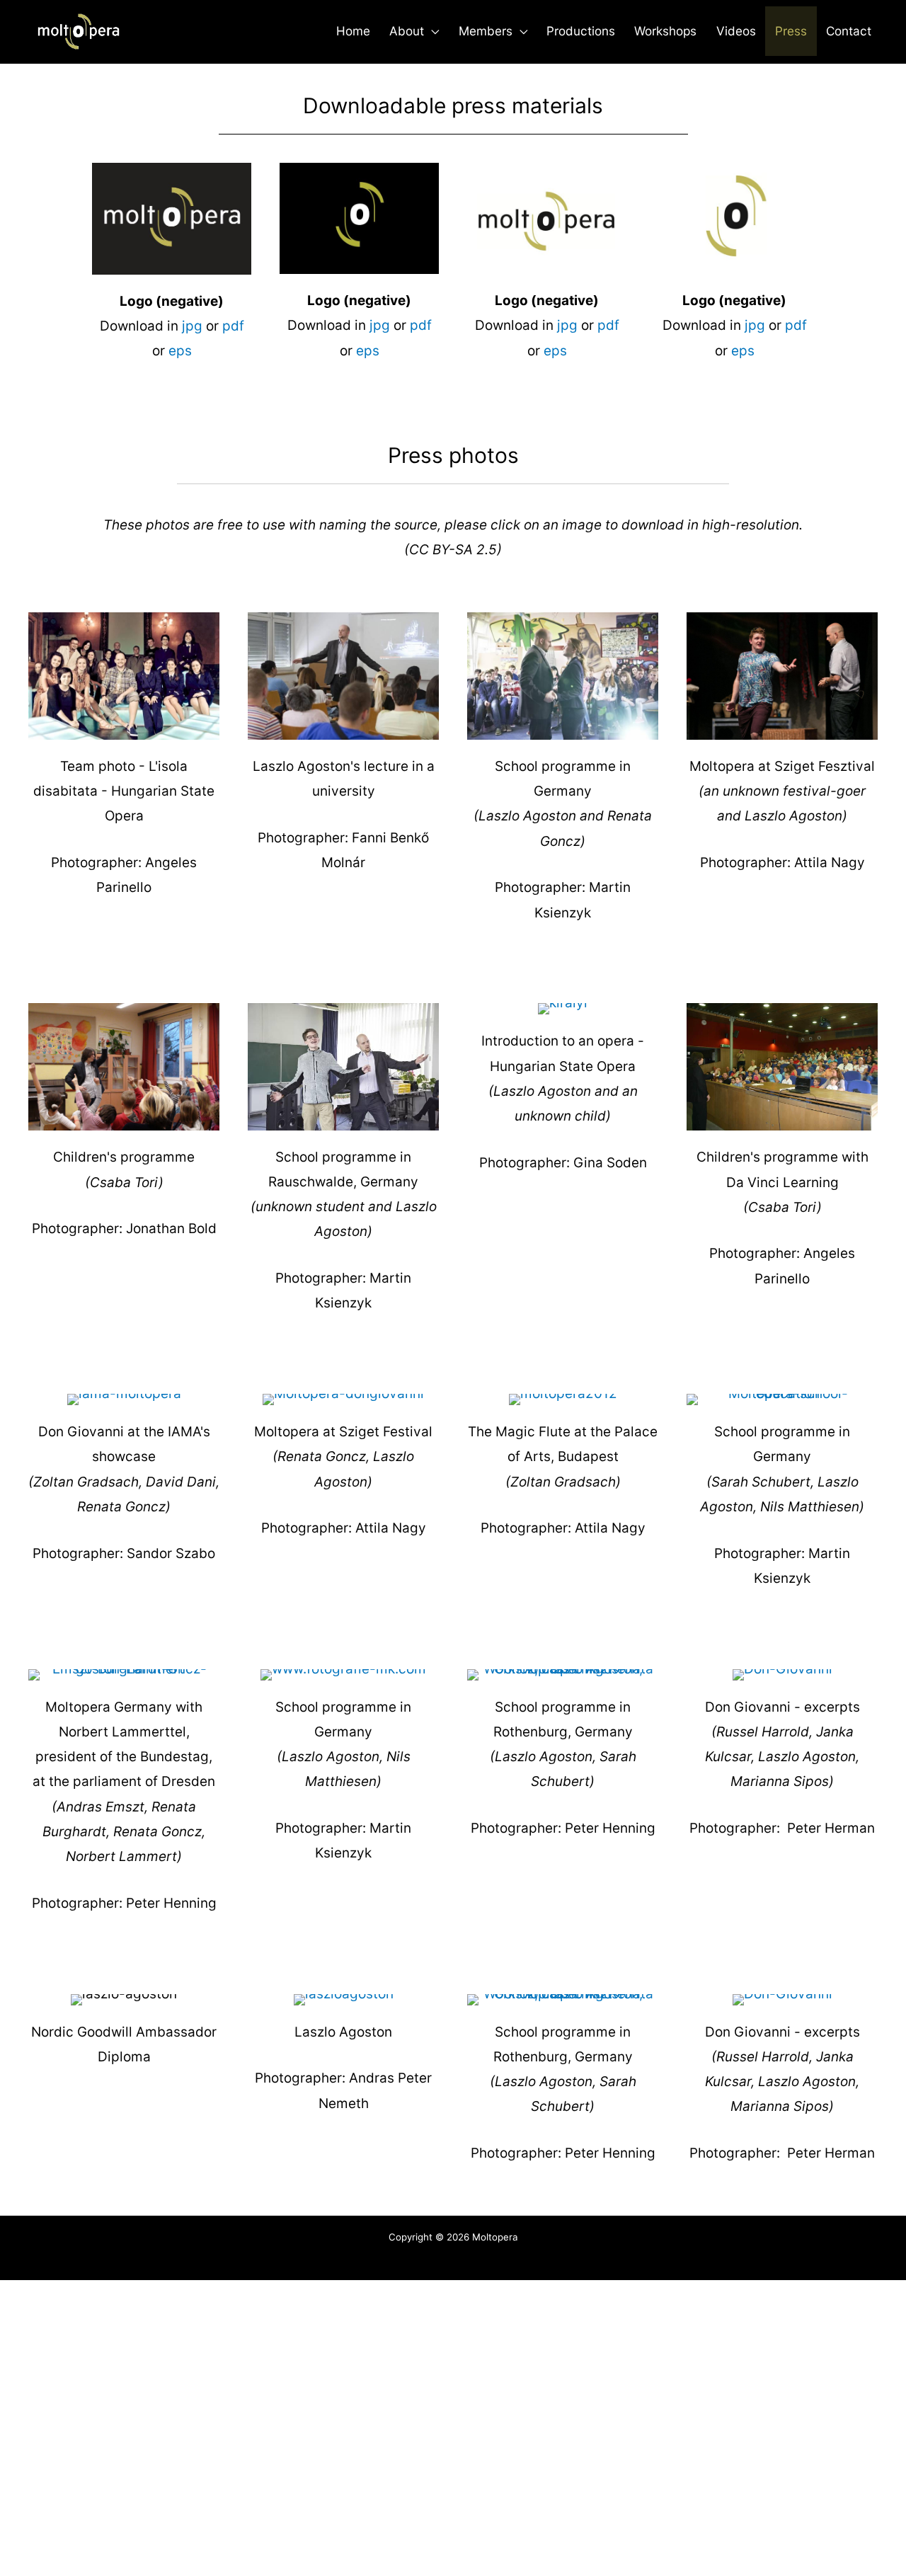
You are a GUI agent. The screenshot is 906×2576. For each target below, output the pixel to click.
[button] (431, 31)
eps (180, 351)
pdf (233, 326)
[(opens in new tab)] (124, 675)
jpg (192, 326)
